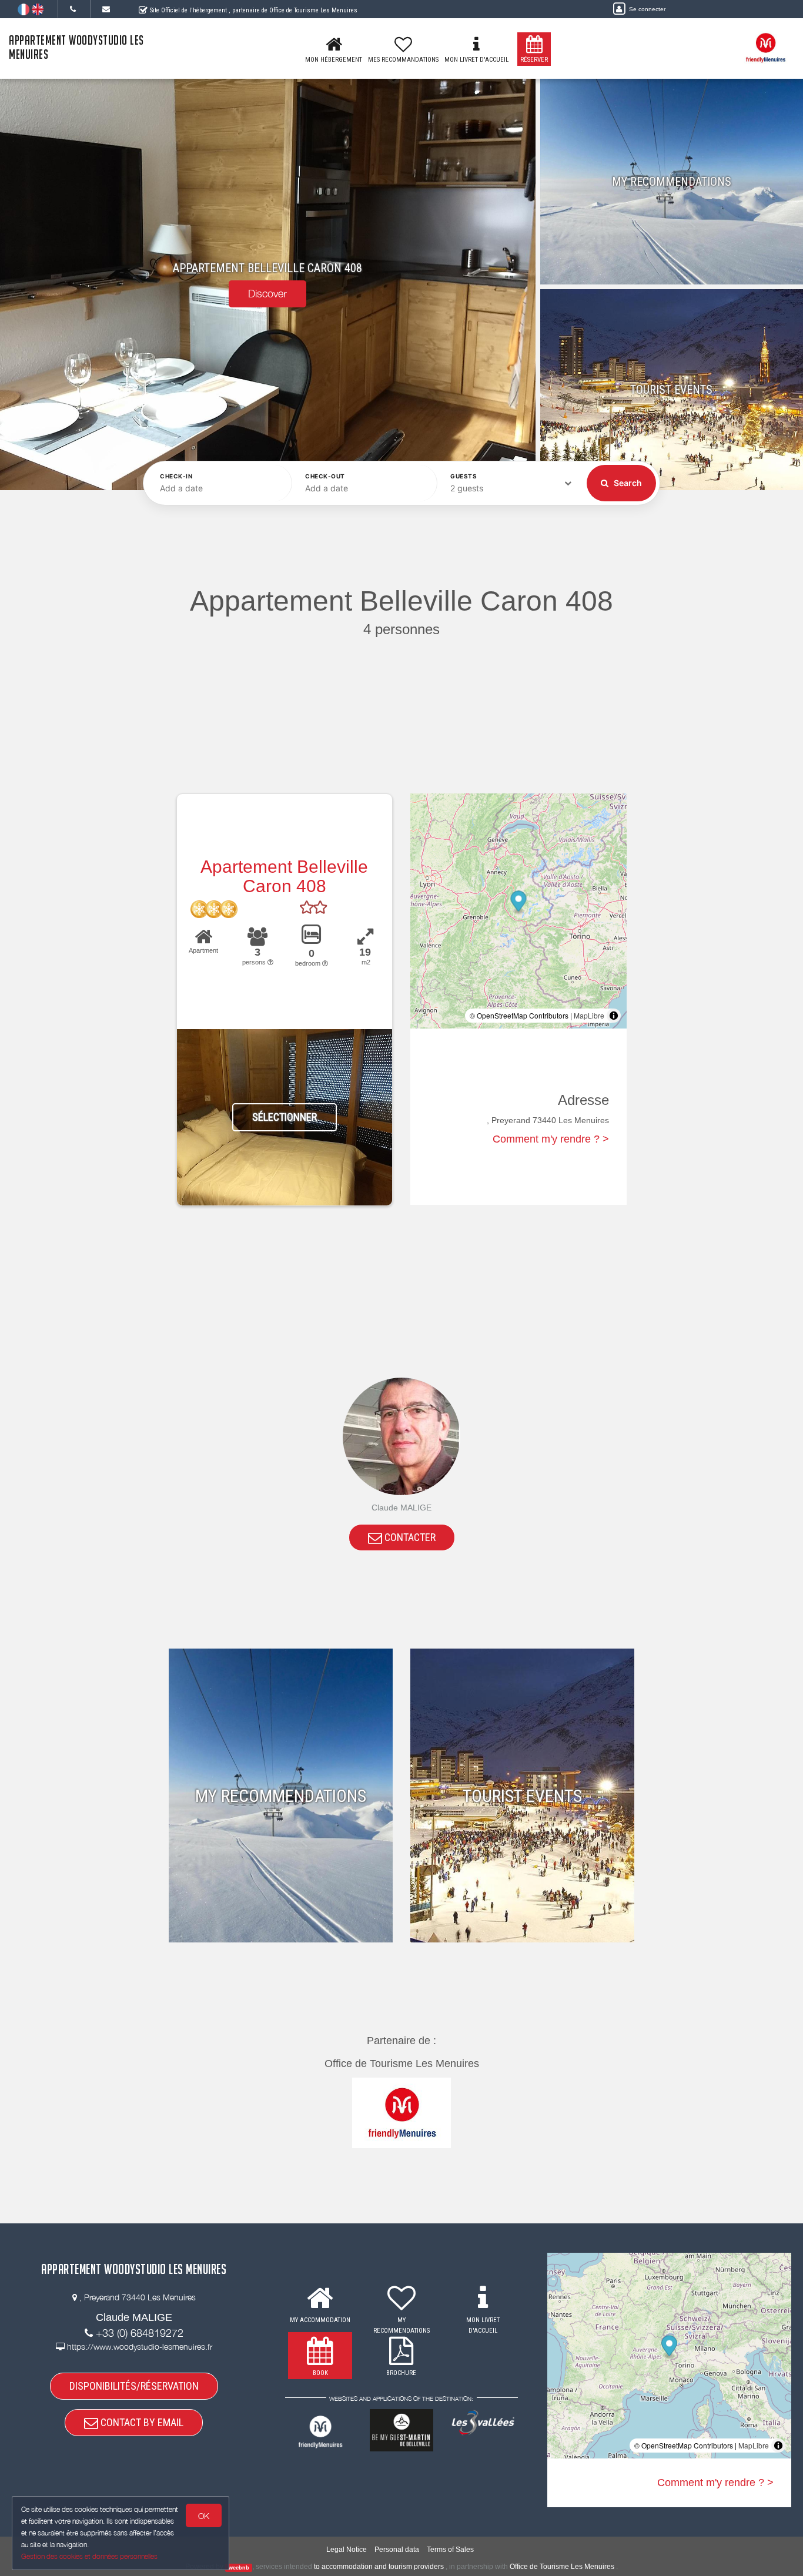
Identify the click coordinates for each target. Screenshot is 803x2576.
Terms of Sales (450, 2550)
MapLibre (589, 1015)
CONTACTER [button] (409, 1537)
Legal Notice (347, 2550)
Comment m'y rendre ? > (551, 1139)
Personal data (397, 2550)
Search (627, 483)
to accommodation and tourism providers (379, 2567)
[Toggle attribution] (614, 1016)
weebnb (239, 2567)
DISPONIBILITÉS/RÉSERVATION (134, 2386)
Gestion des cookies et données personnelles (89, 2556)
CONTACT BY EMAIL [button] (141, 2422)
